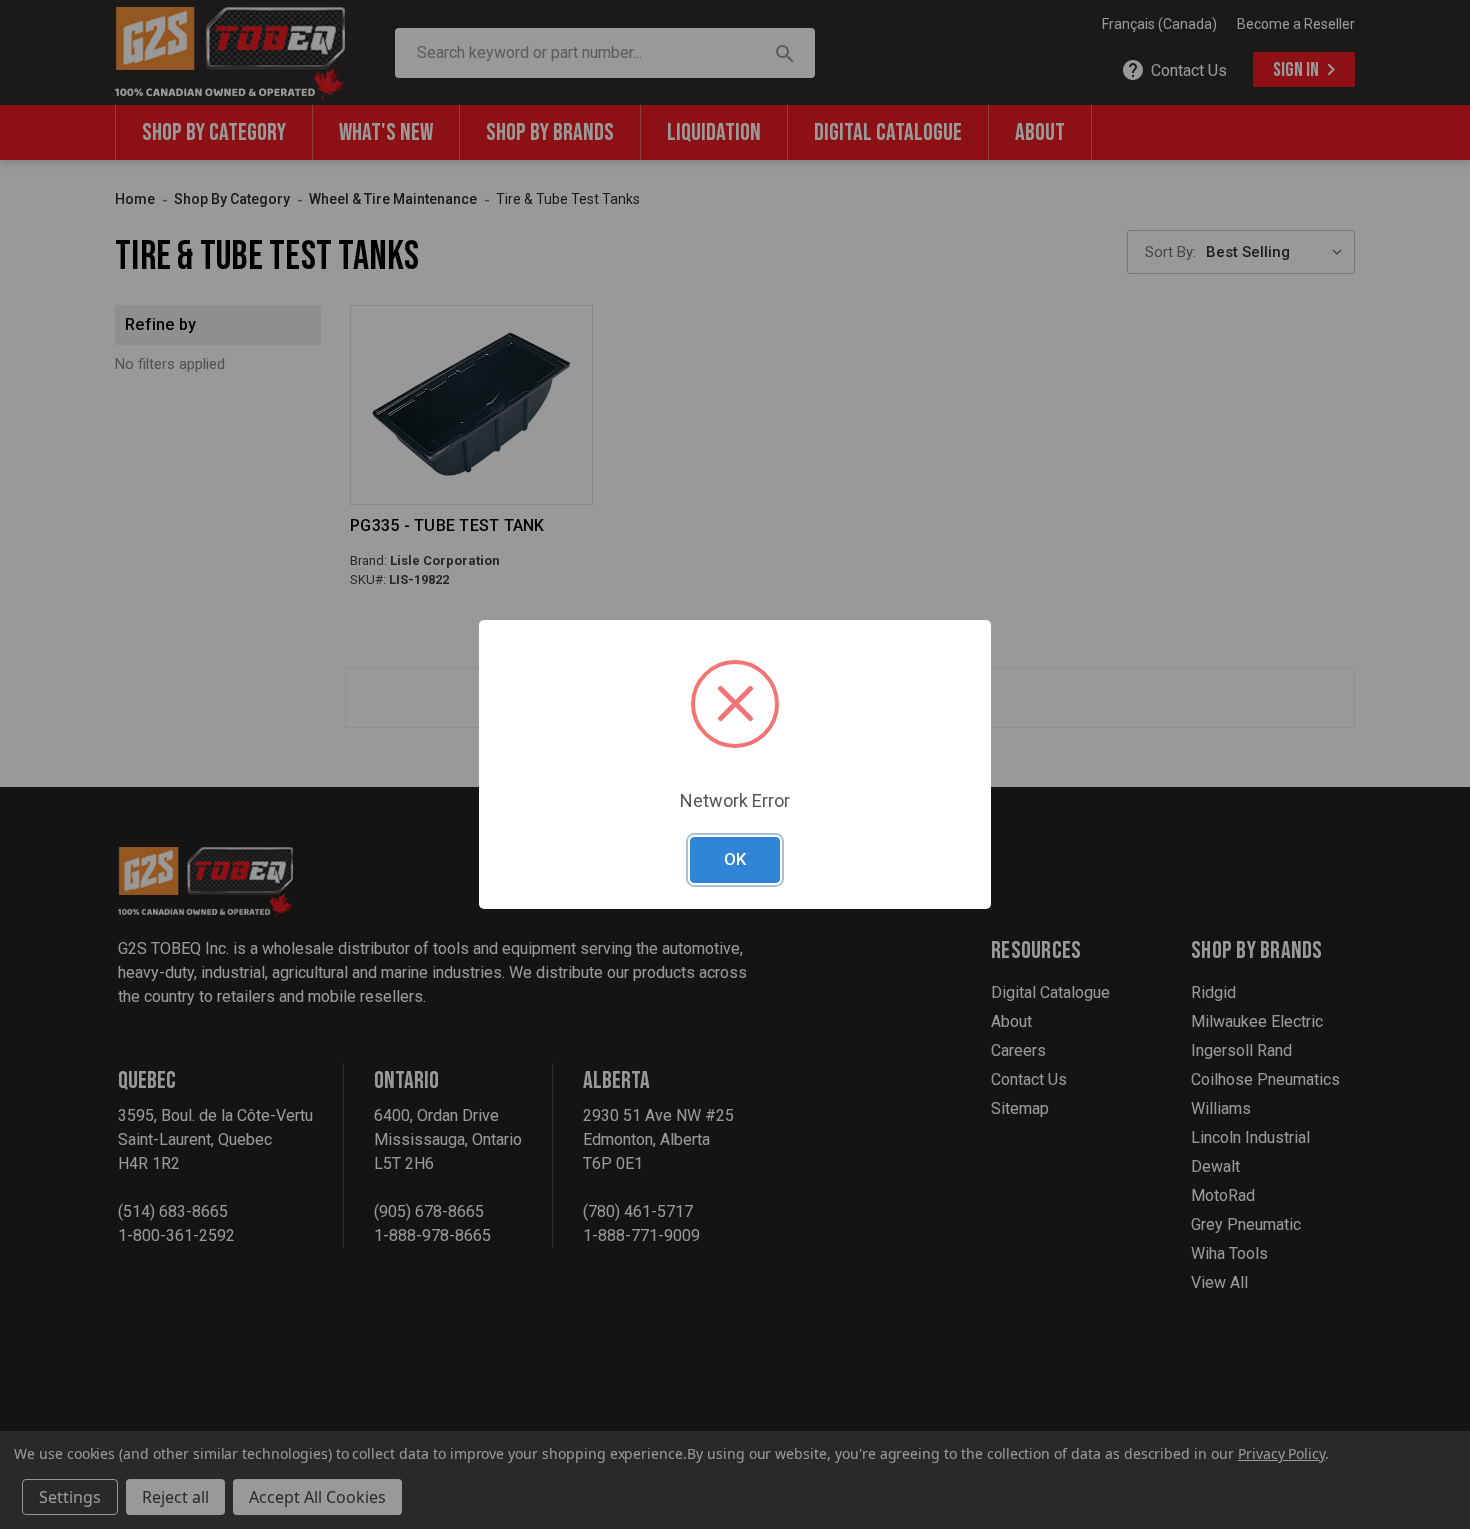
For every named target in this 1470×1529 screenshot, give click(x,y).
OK (735, 859)
